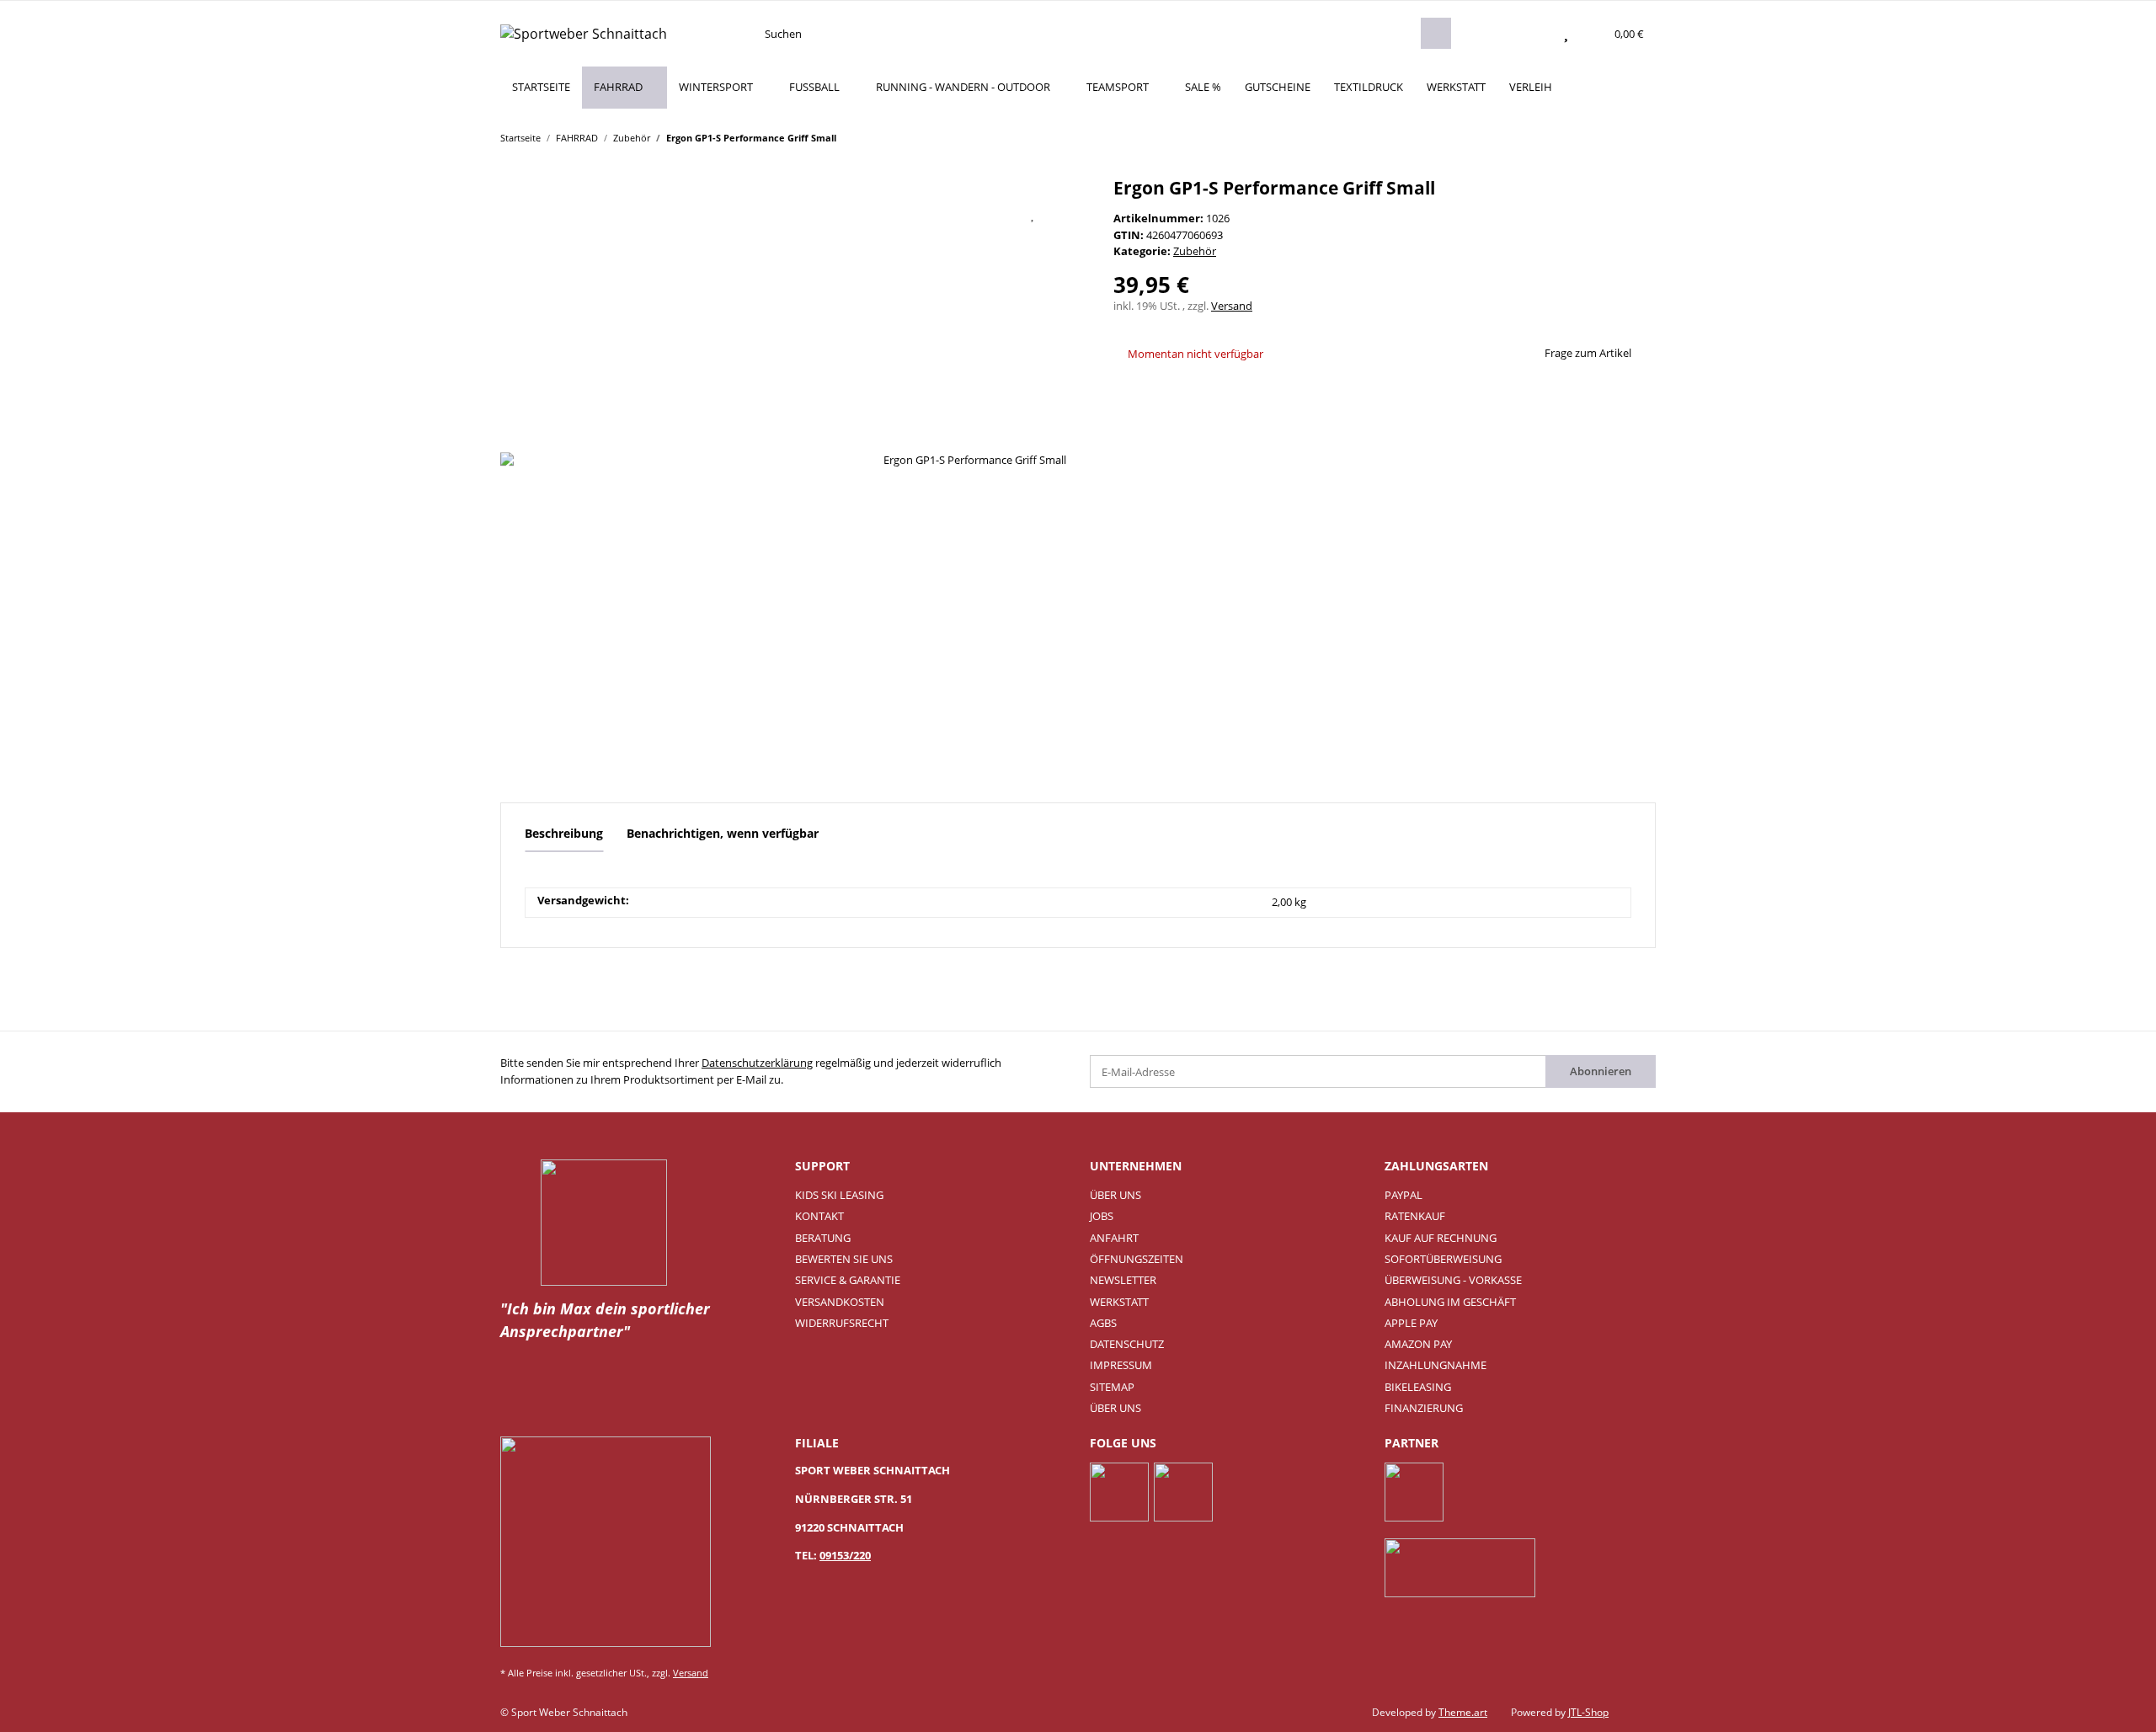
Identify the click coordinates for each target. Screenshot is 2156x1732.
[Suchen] (1436, 33)
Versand (1232, 306)
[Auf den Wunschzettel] (1033, 214)
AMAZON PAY (1418, 1344)
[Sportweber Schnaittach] (584, 33)
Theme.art (1463, 1712)
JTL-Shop (1588, 1712)
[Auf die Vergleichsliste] (990, 214)
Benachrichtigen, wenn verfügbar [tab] (723, 833)
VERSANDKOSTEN (840, 1302)
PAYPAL (1404, 1195)
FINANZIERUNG (1424, 1408)
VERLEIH (1531, 87)
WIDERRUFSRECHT (842, 1323)
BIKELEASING (1418, 1387)
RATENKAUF (1415, 1216)
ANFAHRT (1114, 1238)
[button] (1533, 34)
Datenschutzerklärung (757, 1063)
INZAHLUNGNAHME (1436, 1365)
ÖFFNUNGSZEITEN (1137, 1259)
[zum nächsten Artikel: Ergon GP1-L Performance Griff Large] (1640, 137)
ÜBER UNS (1115, 1195)
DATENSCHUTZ (1127, 1344)
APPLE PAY (1411, 1323)
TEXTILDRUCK (1369, 87)
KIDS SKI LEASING (839, 1195)
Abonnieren (1601, 1071)
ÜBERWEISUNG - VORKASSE (1453, 1280)
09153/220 (845, 1555)
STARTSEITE (541, 87)
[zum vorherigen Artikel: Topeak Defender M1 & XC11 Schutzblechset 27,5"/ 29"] (1608, 137)
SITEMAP (1112, 1387)
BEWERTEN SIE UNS (844, 1259)
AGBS (1103, 1323)
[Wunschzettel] (1566, 34)
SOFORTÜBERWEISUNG (1443, 1259)
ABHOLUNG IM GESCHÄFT (1450, 1302)
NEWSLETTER (1123, 1280)
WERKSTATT (1456, 87)
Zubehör (1195, 251)
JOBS (1102, 1216)
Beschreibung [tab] (564, 833)
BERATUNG (823, 1238)
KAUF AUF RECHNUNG (1441, 1238)
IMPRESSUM (1121, 1365)
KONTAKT (819, 1216)
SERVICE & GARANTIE (848, 1280)
